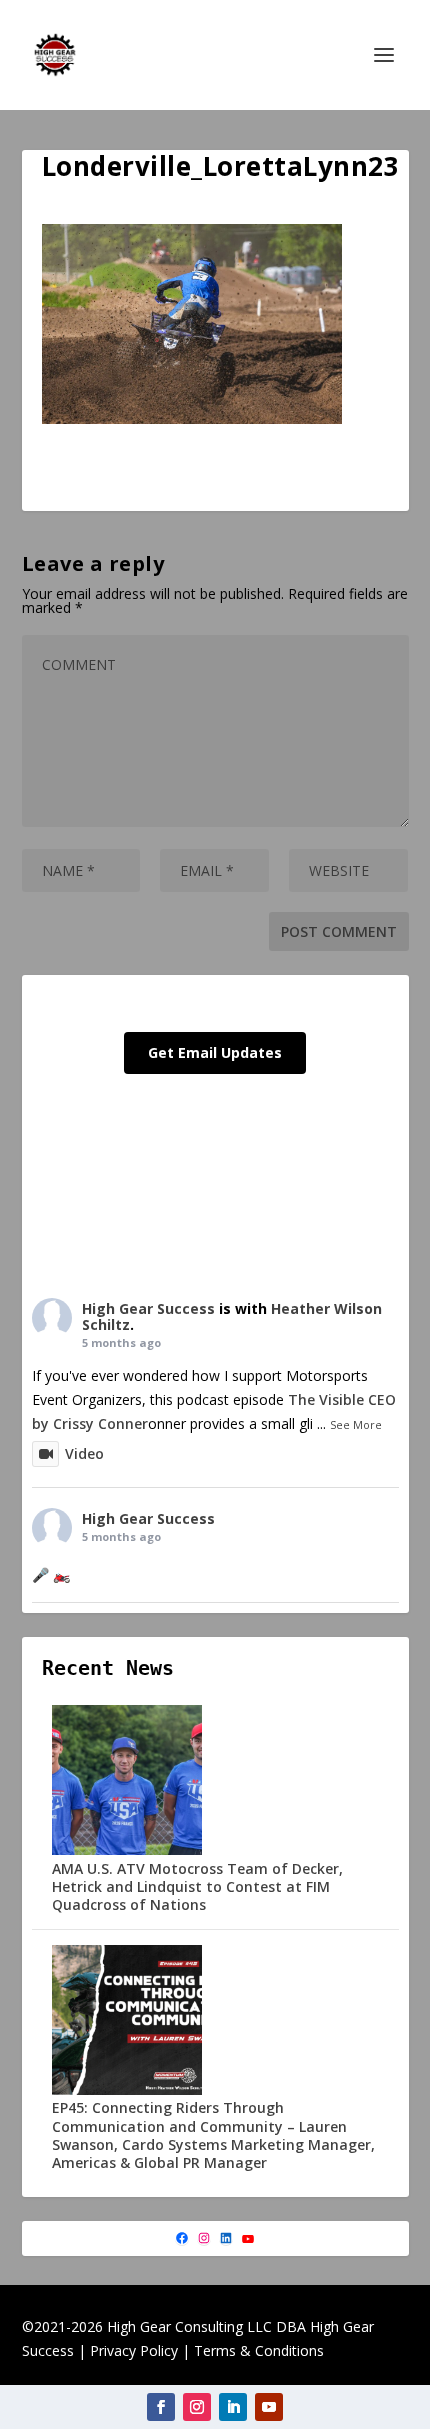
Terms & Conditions (259, 2350)
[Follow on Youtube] (269, 2407)
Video (84, 1453)
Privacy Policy (134, 2350)
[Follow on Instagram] (197, 2407)
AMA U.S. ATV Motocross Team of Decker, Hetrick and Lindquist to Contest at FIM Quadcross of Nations (197, 1886)
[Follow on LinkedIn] (233, 2407)
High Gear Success (148, 1308)
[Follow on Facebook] (161, 2407)
